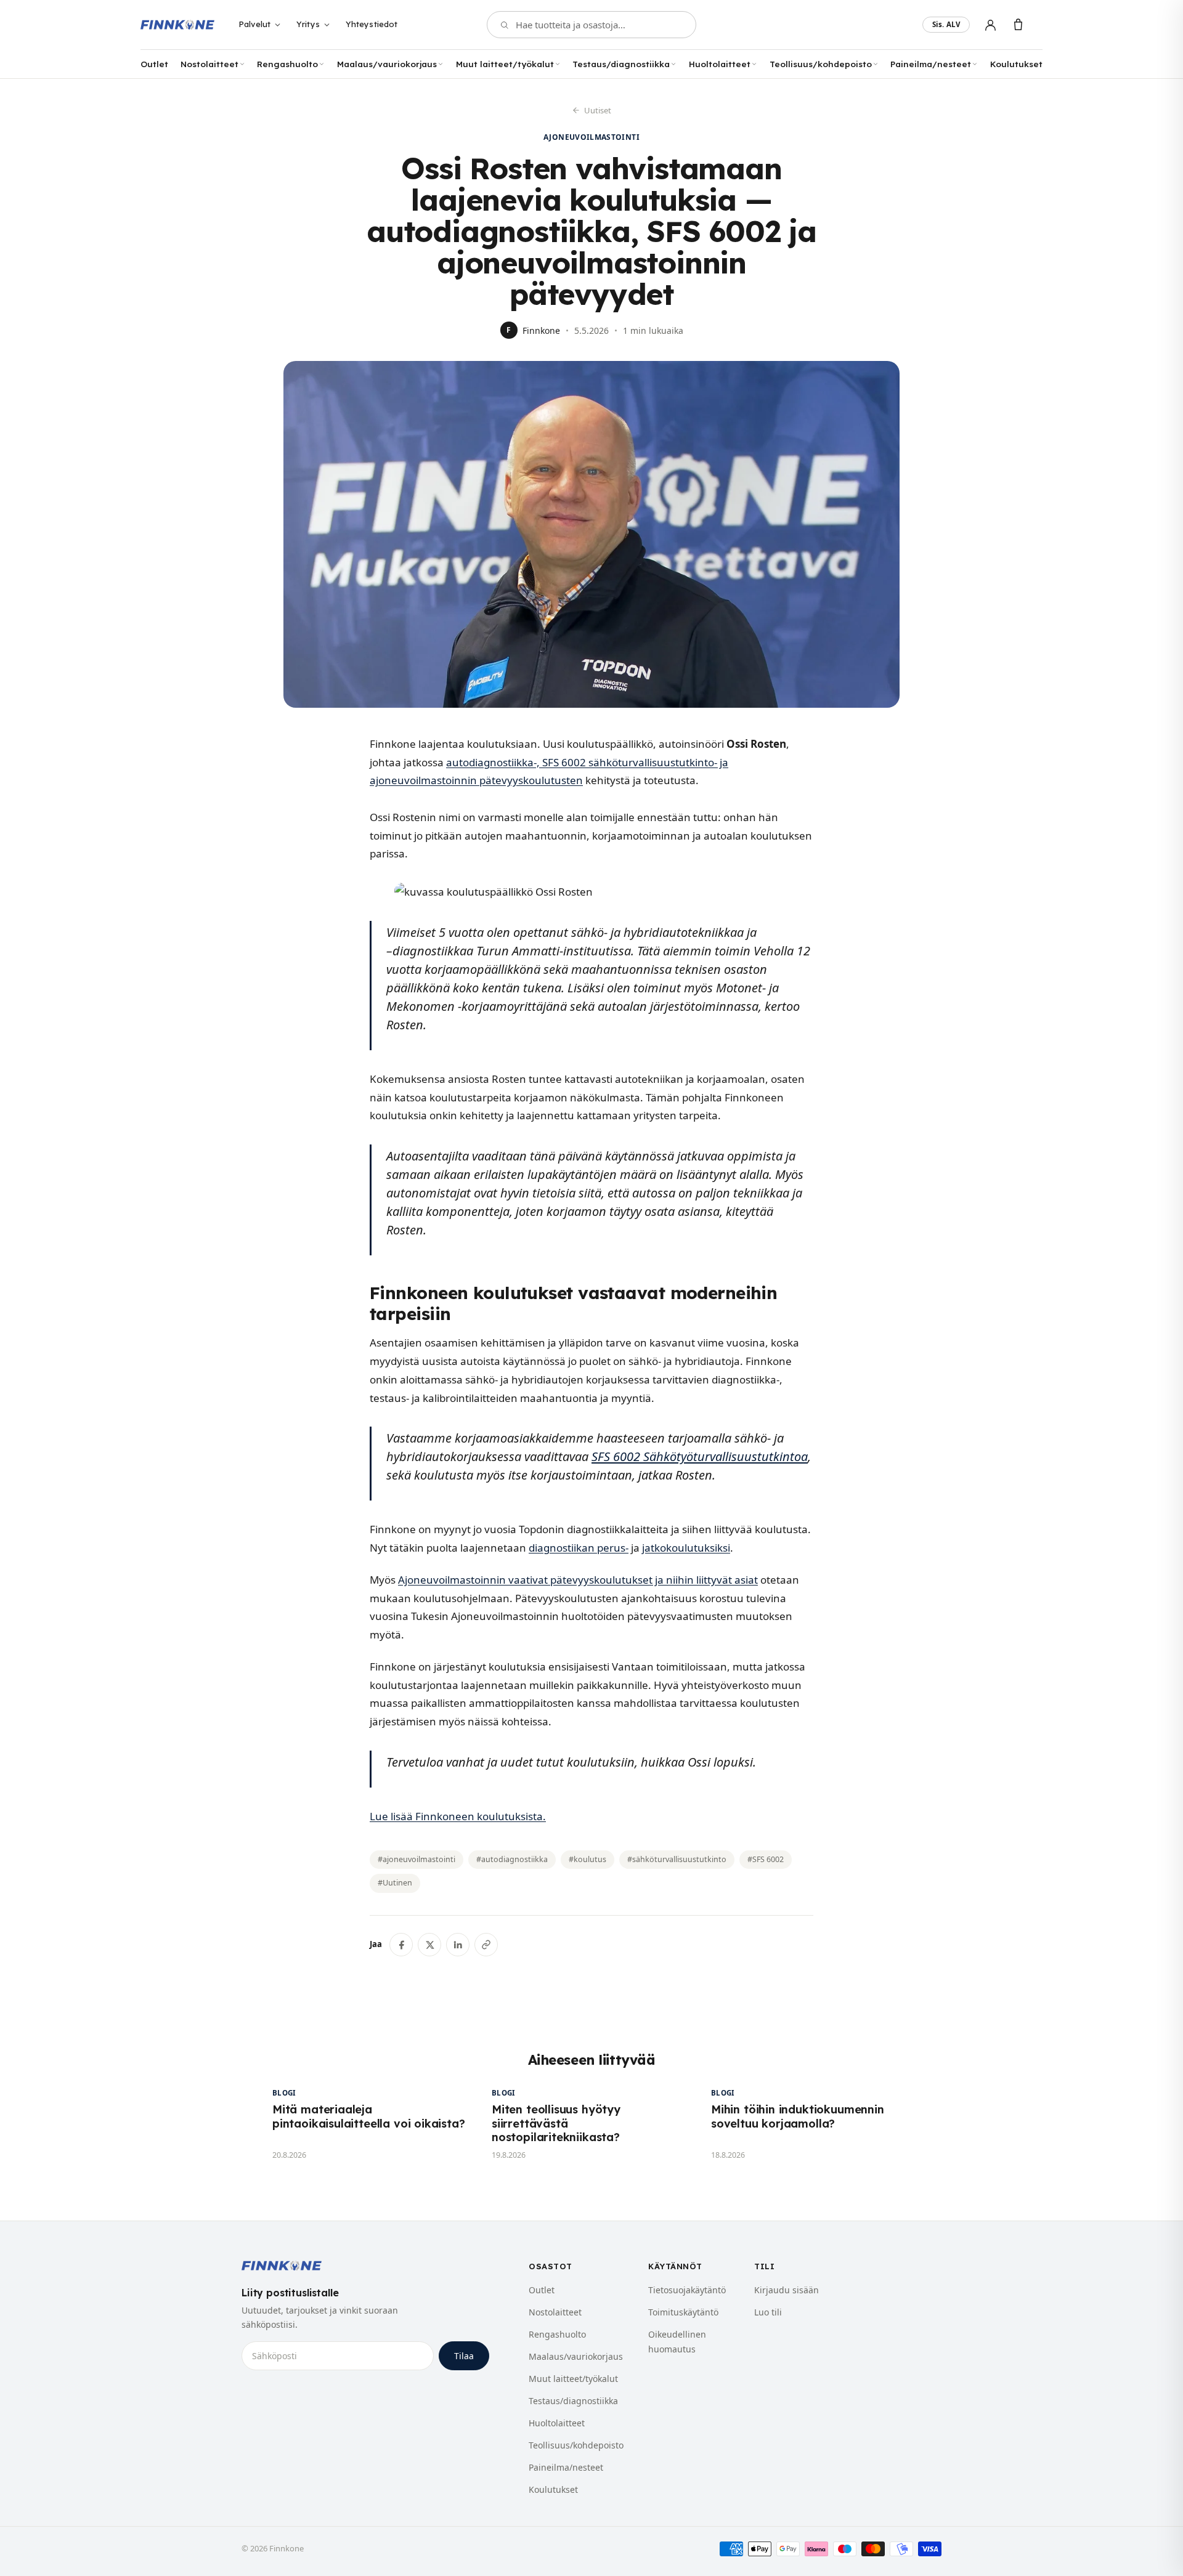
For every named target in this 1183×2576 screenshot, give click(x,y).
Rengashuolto (287, 64)
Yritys (308, 24)
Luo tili (768, 2312)
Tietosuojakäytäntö (687, 2290)
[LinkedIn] (458, 1945)
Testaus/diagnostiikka (621, 64)
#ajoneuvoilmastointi (417, 1859)
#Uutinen (395, 1883)
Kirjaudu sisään (787, 2290)
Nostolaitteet (209, 64)
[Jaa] (486, 1945)
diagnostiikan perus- (579, 1548)
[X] (429, 1945)
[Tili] (990, 25)
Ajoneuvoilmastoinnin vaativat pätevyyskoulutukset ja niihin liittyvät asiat (578, 1580)
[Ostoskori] (1018, 25)
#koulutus (587, 1859)
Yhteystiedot (372, 24)
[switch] (946, 25)
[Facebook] (401, 1945)
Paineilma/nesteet (931, 64)
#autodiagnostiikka (512, 1859)
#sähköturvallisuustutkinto (677, 1859)
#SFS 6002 (766, 1859)
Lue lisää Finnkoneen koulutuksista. (458, 1816)
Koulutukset (1016, 64)
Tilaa (464, 2356)
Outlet (154, 64)
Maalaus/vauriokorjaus (387, 64)
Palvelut (254, 24)
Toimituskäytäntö (683, 2312)
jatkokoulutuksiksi (686, 1548)
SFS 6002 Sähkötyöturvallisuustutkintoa (700, 1456)
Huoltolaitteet (720, 64)
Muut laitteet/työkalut (505, 64)
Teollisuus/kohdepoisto (821, 64)
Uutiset (598, 110)
